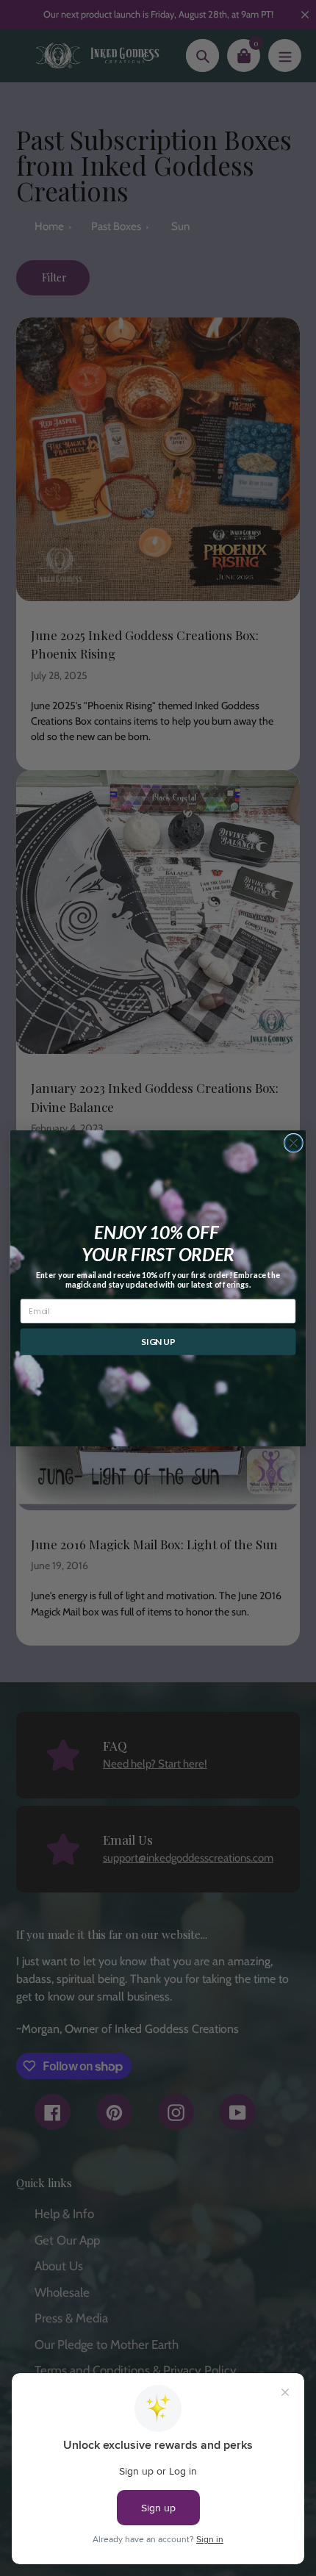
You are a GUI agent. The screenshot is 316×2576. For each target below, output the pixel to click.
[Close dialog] (294, 1143)
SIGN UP (158, 1342)
